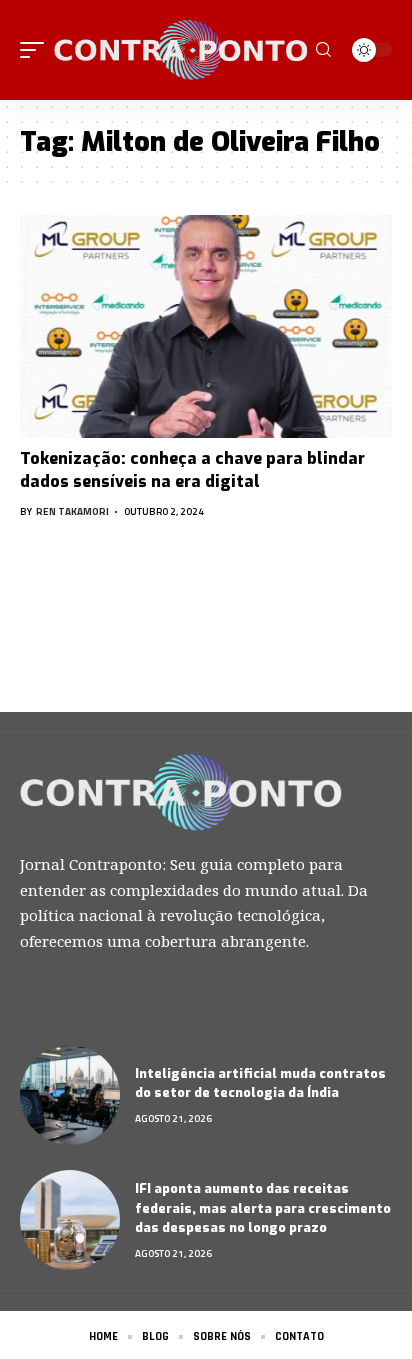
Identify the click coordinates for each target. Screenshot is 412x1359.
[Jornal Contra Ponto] (182, 50)
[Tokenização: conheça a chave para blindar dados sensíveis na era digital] (206, 326)
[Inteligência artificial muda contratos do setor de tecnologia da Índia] (70, 1095)
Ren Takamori (72, 511)
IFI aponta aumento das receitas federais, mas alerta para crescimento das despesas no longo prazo (263, 1208)
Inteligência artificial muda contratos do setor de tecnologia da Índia (260, 1083)
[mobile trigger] (37, 50)
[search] (323, 50)
